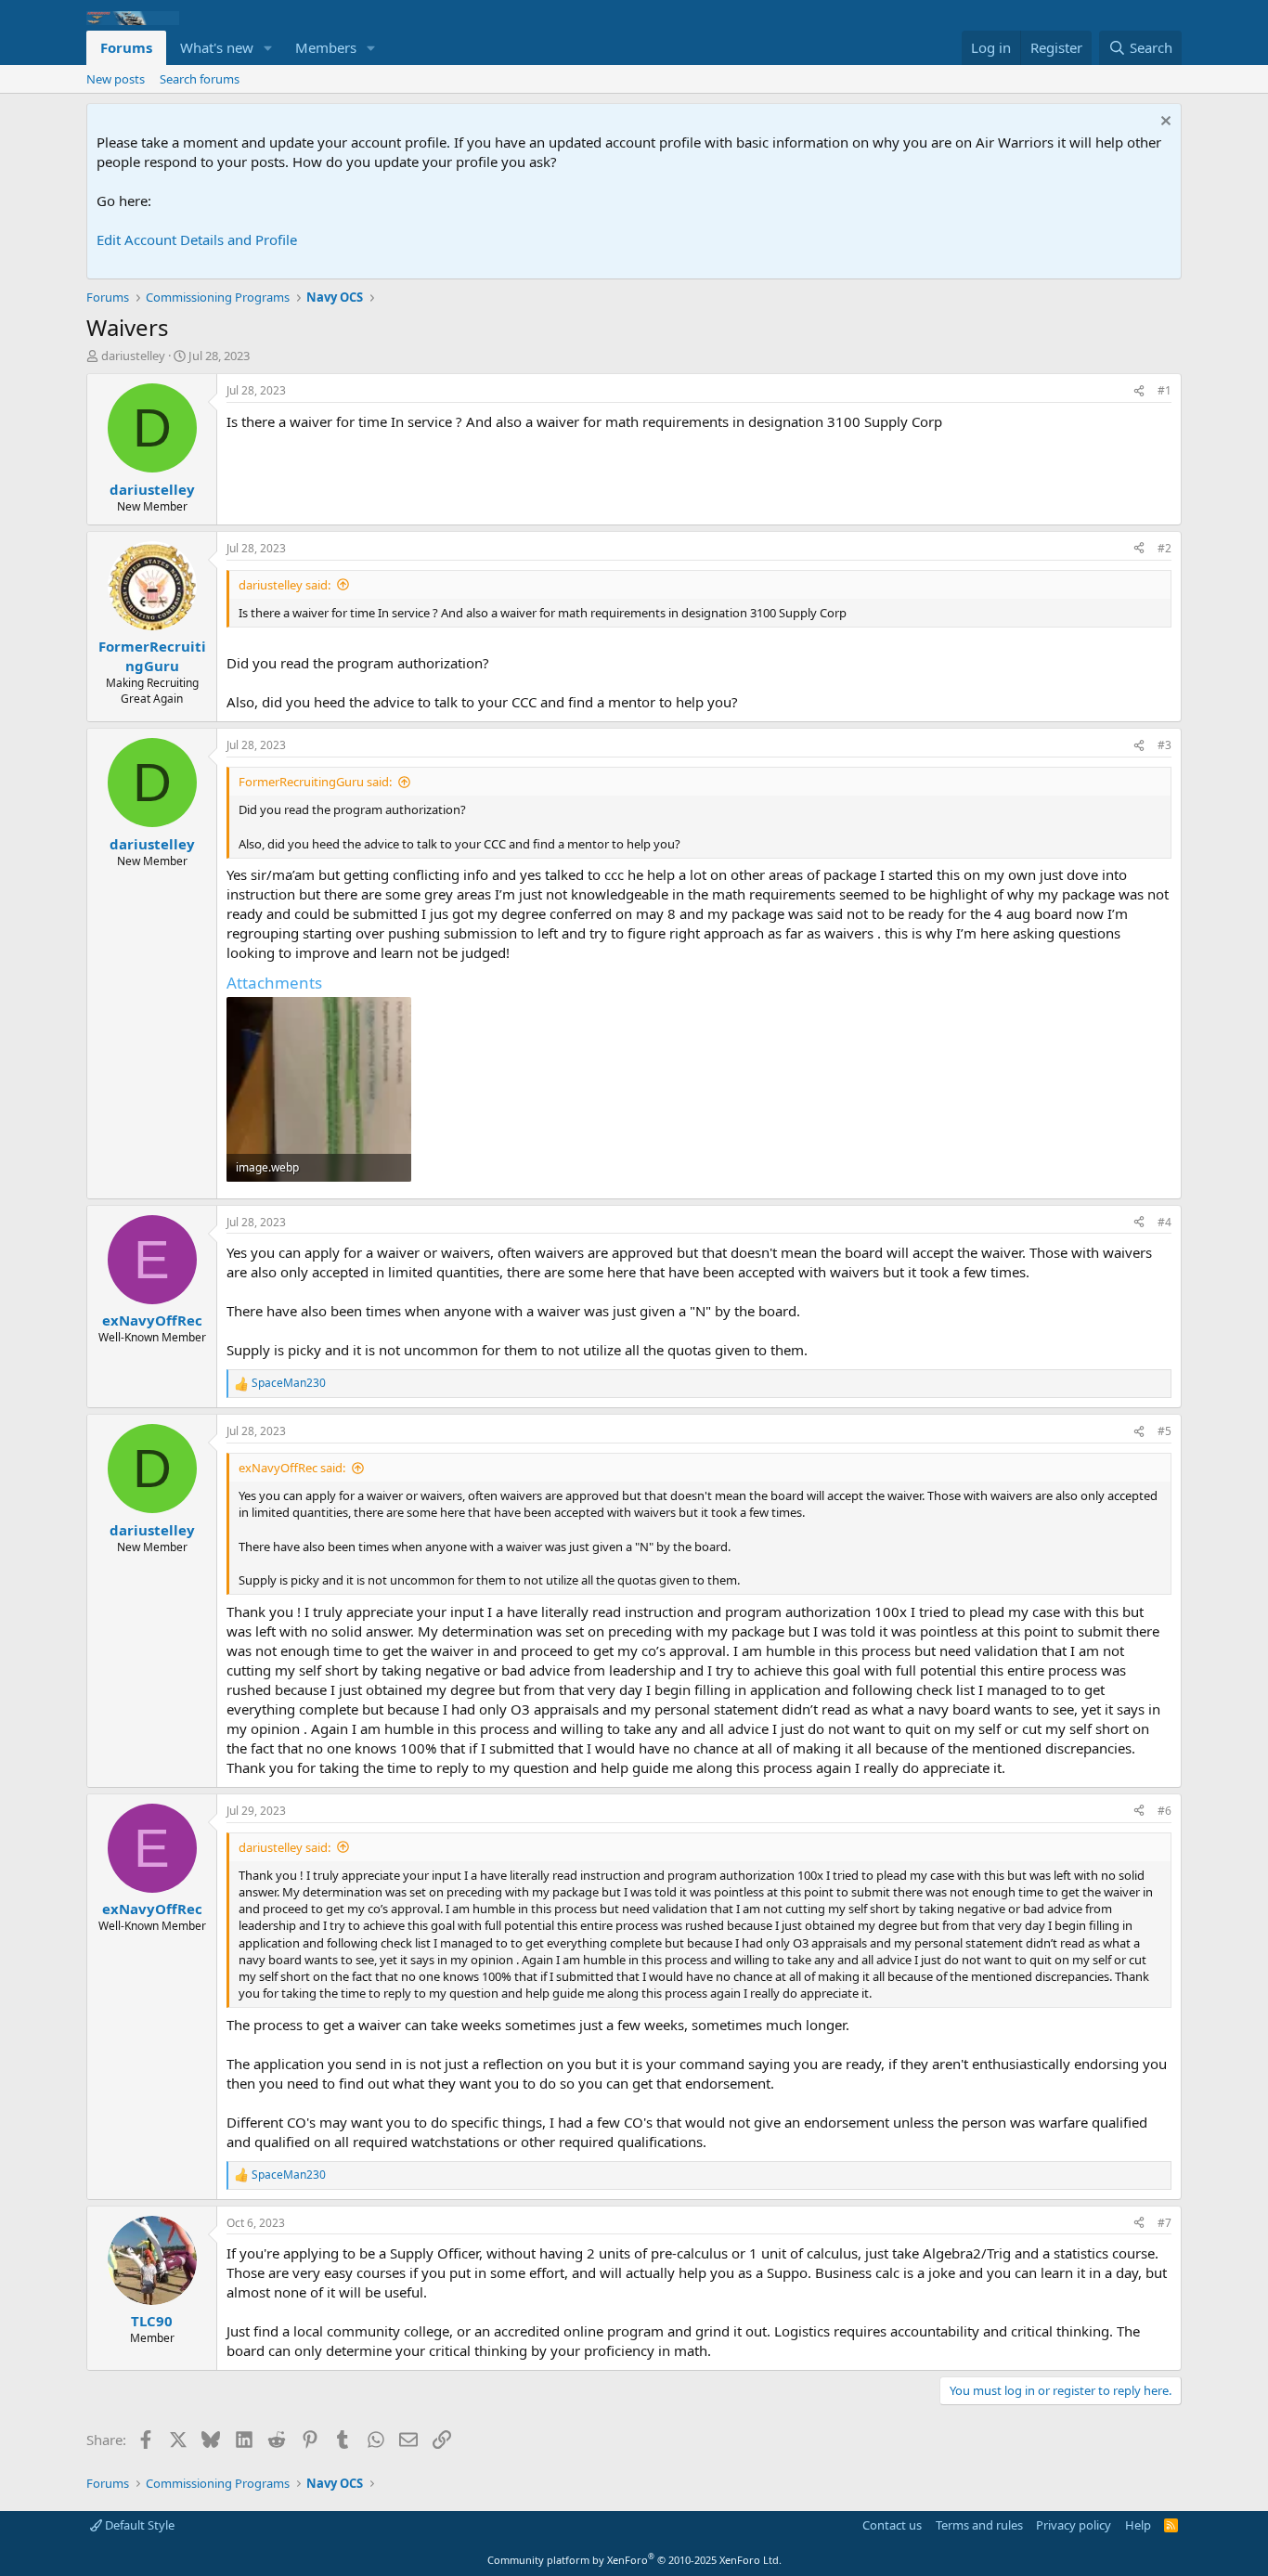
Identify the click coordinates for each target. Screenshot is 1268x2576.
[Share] (1139, 391)
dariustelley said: (285, 585)
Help (1138, 2525)
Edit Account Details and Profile (197, 239)
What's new (217, 47)
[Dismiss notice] (1164, 123)
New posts (116, 79)
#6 (1164, 1811)
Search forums (200, 79)
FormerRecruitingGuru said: (315, 782)
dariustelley (133, 356)
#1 (1164, 390)
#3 (1164, 745)
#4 (1164, 1222)
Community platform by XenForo (634, 2560)
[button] (268, 48)
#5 (1164, 1431)
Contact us (892, 2525)
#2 (1164, 548)
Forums (126, 47)
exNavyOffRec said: (292, 1468)
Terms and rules (979, 2525)
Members (326, 47)
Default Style (138, 2525)
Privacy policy (1074, 2525)
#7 (1164, 2223)
